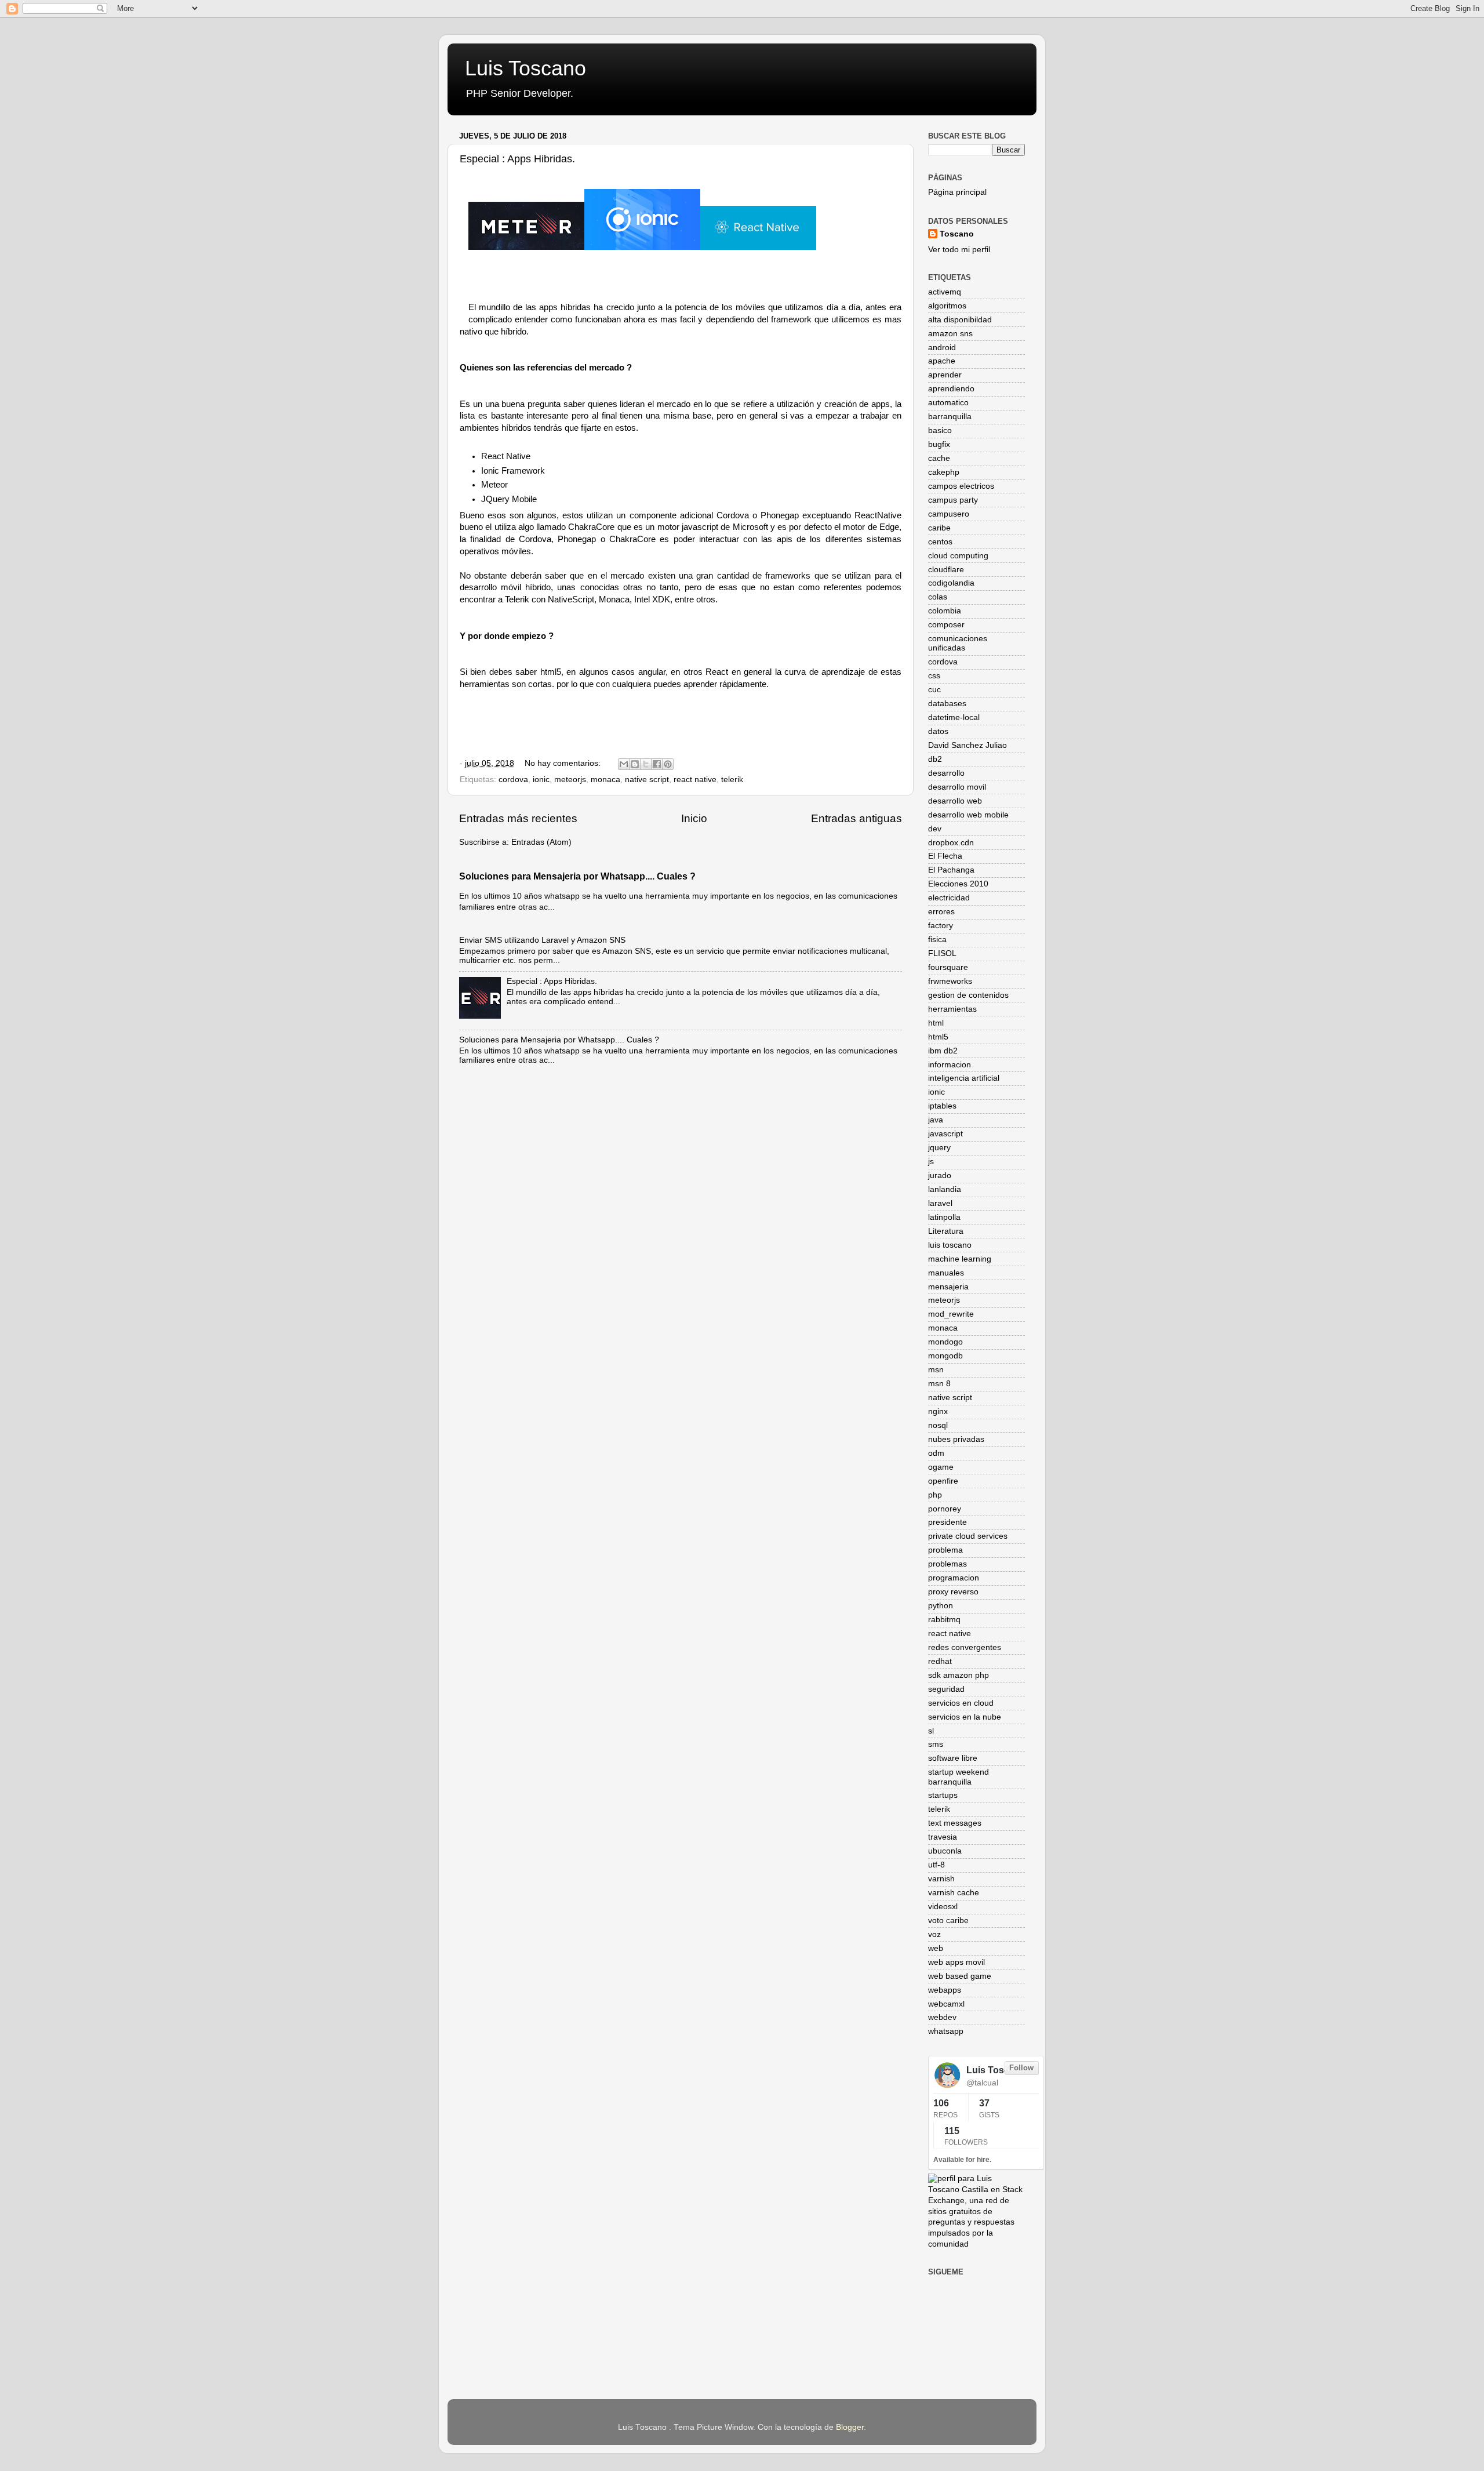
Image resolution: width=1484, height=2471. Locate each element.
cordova (513, 780)
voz (934, 1934)
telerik (732, 780)
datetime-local (954, 717)
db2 (935, 759)
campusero (949, 514)
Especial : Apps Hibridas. (517, 159)
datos (938, 731)
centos (940, 542)
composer (946, 625)
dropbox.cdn (951, 843)
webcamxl (946, 2004)
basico (940, 430)
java (936, 1120)
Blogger (850, 2427)
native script (647, 780)
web (936, 1948)
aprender (945, 375)
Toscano (957, 234)
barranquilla (950, 417)
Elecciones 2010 (958, 884)
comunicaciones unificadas (958, 643)
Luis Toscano (525, 68)
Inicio (694, 818)
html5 (938, 1037)
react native (695, 780)
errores (941, 912)
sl (931, 1731)
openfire (943, 1481)
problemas (947, 1564)
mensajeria (948, 1287)
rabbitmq (944, 1620)
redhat (940, 1661)
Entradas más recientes (518, 818)
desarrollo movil (957, 787)
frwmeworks (950, 981)
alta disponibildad (960, 320)
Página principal (957, 192)
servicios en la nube (965, 1717)
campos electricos (961, 486)
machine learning (960, 1259)
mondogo (945, 1342)
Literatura (946, 1231)
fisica (937, 940)
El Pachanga (951, 870)
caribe (939, 528)
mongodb (945, 1356)
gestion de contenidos (968, 995)
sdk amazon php (959, 1675)
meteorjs (570, 780)
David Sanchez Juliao (967, 745)
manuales (946, 1273)
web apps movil (956, 1962)
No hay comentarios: (564, 763)
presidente (947, 1522)
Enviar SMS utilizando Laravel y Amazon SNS (542, 940)
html (936, 1023)
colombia (945, 611)
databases (947, 704)
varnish (941, 1879)
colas (938, 597)
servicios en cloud (961, 1703)
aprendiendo (951, 389)
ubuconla (945, 1851)
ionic (541, 780)
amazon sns (950, 334)
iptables (942, 1106)
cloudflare (946, 570)
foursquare (948, 967)
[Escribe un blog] (635, 764)
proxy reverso (953, 1592)
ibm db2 (943, 1051)
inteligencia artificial (964, 1078)
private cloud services (968, 1536)
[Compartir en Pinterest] (668, 764)
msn (936, 1370)
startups (943, 1795)
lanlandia (945, 1189)
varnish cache (954, 1893)
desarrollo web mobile (968, 815)
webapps (945, 1990)
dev (935, 829)
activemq (945, 292)
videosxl (943, 1907)
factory (941, 926)
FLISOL (942, 953)
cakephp (944, 472)
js (931, 1162)
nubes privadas (956, 1439)
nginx (938, 1411)
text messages (955, 1823)
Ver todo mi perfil (959, 250)
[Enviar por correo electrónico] (624, 764)
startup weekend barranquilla (959, 1777)
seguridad (946, 1689)
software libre (953, 1758)
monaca (605, 780)
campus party (953, 500)
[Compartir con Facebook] (657, 764)
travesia (943, 1837)
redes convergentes (965, 1647)
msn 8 (939, 1384)
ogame (941, 1467)
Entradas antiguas (856, 818)
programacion (954, 1578)
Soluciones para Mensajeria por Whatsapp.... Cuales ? (577, 876)
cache (939, 458)
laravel (940, 1203)
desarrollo (946, 773)
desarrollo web (955, 801)
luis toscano (950, 1245)
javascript (945, 1134)
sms (936, 1744)
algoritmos (947, 306)
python (941, 1606)
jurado (940, 1175)
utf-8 (936, 1865)
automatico (948, 403)
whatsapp (946, 2031)
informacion (950, 1065)
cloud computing (958, 556)
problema (945, 1550)
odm (936, 1453)
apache (942, 361)
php (935, 1495)
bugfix (939, 444)
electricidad (949, 898)
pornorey (945, 1509)
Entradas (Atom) (541, 842)
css (934, 676)
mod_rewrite (951, 1314)
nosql (938, 1425)
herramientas (952, 1009)
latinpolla (944, 1217)
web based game (960, 1976)
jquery (939, 1148)
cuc (934, 690)
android (942, 348)
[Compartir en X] (646, 764)
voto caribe (948, 1921)
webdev (942, 2017)
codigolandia (951, 583)
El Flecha (945, 856)
